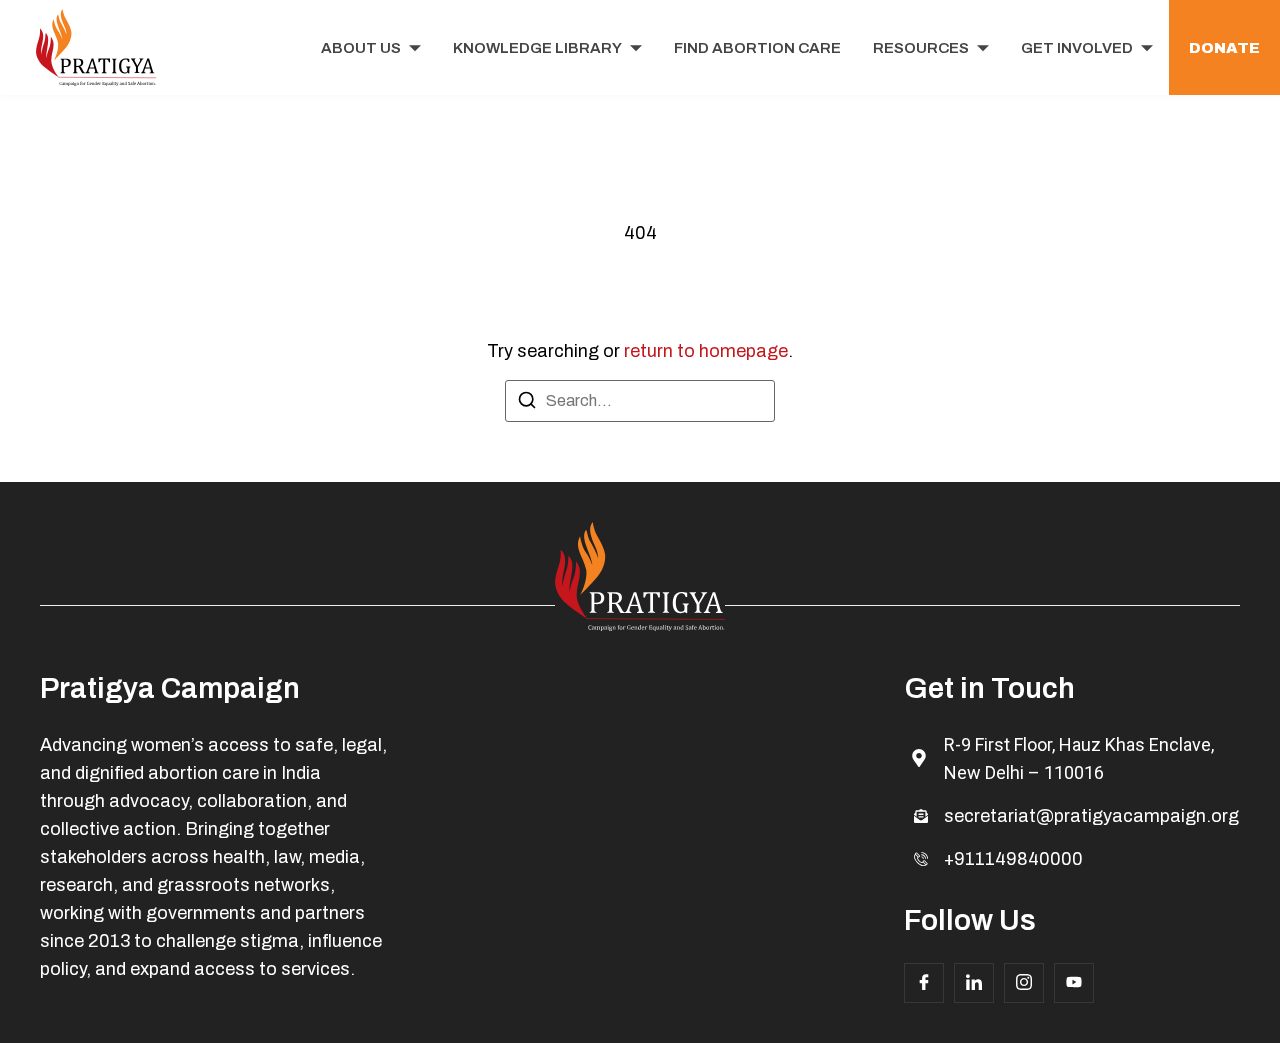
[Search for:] (640, 401)
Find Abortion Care (757, 48)
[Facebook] (924, 983)
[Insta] (1024, 983)
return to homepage (706, 351)
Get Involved (1077, 48)
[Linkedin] (974, 983)
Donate (1224, 48)
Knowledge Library (537, 48)
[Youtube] (1074, 983)
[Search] (527, 403)
